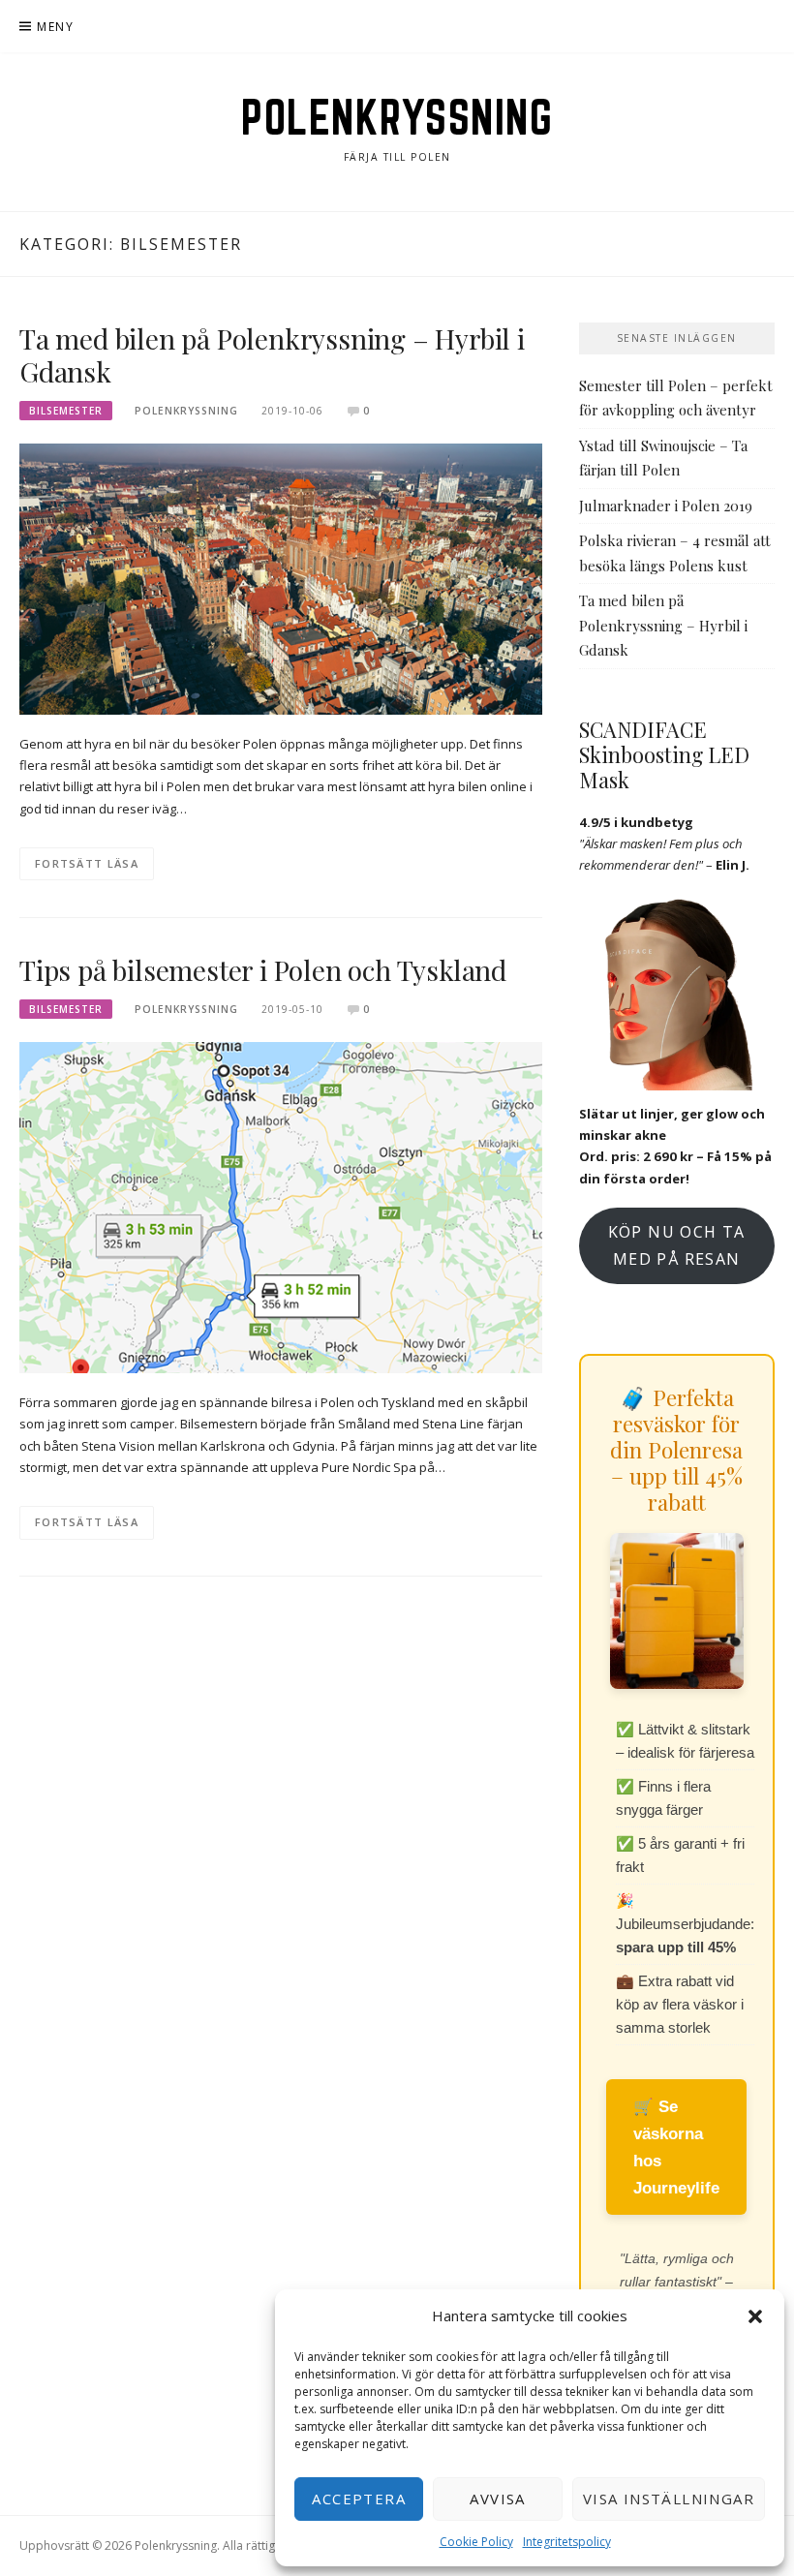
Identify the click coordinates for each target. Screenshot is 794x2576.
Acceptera (359, 2499)
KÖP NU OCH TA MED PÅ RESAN (677, 1245)
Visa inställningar (669, 2499)
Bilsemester (66, 411)
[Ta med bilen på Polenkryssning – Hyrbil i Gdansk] (281, 577)
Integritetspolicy (567, 2542)
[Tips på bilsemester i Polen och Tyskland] (281, 1207)
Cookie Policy (476, 2542)
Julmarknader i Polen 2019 (666, 506)
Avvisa (497, 2499)
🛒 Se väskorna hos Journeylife (676, 2147)
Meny (55, 27)
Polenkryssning (397, 117)
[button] (755, 2316)
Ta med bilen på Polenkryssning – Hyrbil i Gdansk (272, 355)
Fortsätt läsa (87, 863)
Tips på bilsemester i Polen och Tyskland (263, 970)
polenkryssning (186, 411)
